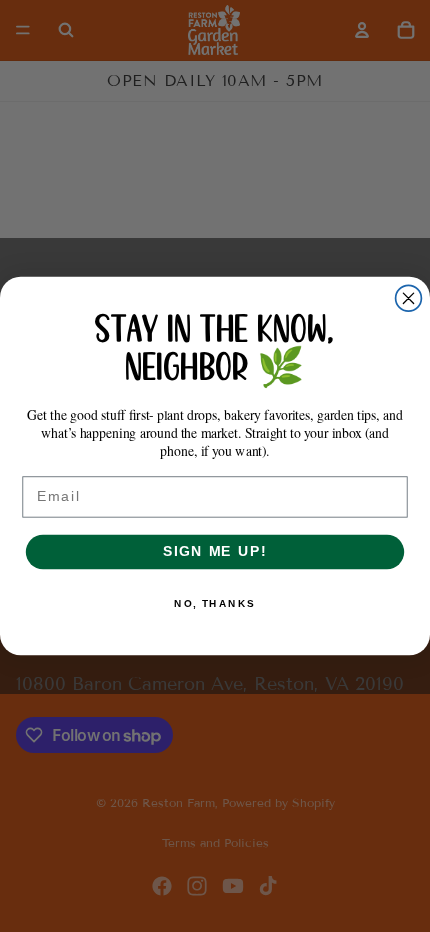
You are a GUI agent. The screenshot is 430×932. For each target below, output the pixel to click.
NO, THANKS (215, 603)
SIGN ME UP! (215, 551)
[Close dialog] (409, 298)
